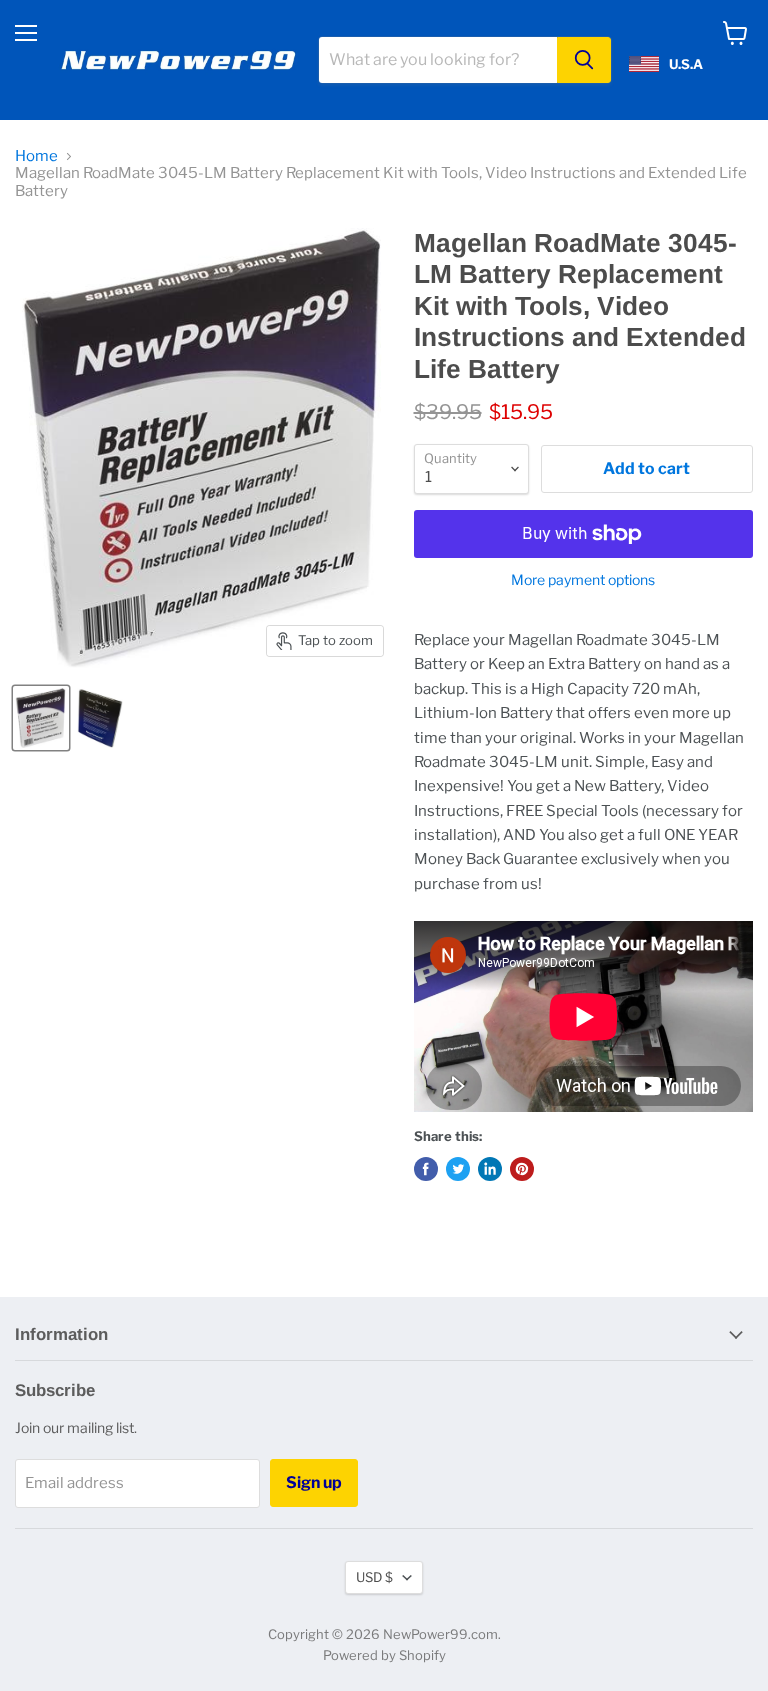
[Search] (584, 60)
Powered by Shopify (384, 1655)
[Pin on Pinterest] (522, 1169)
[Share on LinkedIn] (490, 1169)
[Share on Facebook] (426, 1169)
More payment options (583, 580)
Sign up (314, 1482)
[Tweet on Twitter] (458, 1169)
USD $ (374, 1577)
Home (36, 156)
